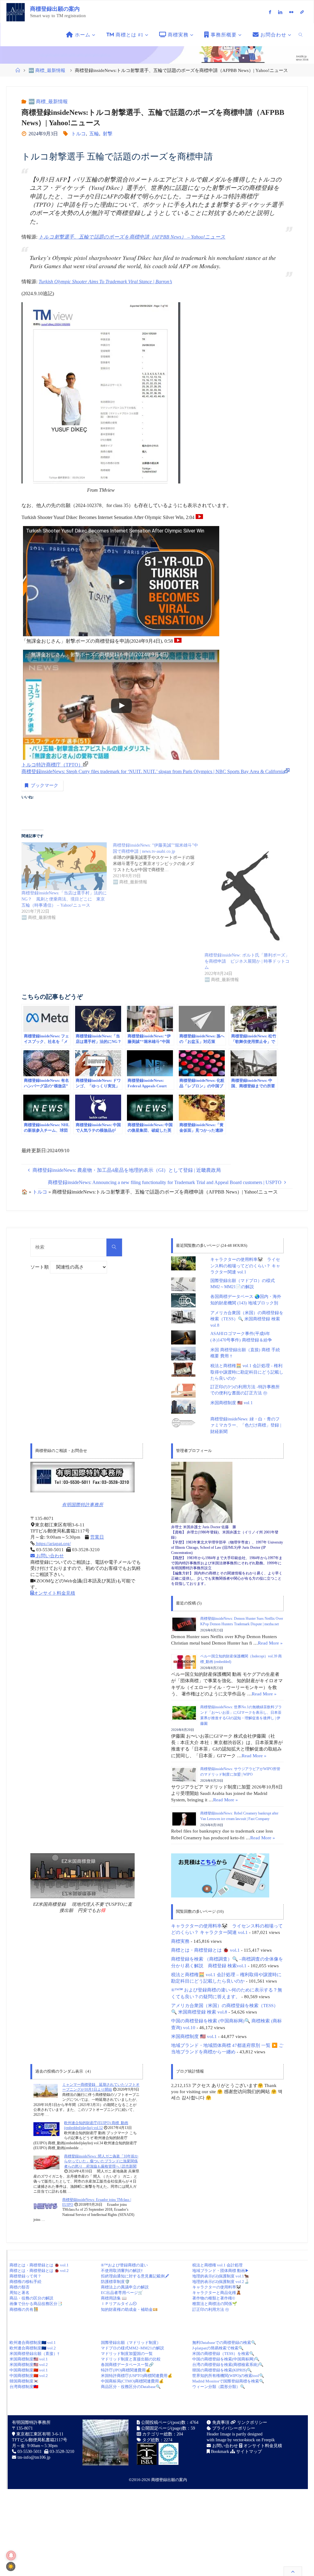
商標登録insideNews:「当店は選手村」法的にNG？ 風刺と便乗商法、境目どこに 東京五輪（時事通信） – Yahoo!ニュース (64, 899)
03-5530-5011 (30, 2452)
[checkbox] (11, 2567)
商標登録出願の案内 (55, 9)
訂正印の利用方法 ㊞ (211, 2309)
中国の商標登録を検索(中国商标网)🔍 (226, 2359)
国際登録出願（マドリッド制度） (131, 2343)
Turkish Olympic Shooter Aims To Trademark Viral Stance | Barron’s (105, 282)
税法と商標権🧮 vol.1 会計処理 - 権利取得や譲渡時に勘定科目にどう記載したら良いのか (247, 1372)
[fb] (270, 12)
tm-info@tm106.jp (34, 2457)
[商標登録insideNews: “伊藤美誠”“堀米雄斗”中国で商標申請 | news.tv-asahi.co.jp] (159, 864)
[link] (301, 35)
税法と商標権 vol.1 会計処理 (217, 2265)
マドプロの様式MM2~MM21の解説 (132, 2348)
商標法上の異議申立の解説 (125, 2287)
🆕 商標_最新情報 (47, 70)
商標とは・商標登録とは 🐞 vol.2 (39, 2271)
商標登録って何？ (25, 2276)
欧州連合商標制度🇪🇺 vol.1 (33, 2343)
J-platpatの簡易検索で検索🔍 (218, 2348)
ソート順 (40, 1267)
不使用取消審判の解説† (122, 2271)
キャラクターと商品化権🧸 (217, 2293)
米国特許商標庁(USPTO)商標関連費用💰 (137, 2376)
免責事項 (220, 2422)
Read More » (270, 1643)
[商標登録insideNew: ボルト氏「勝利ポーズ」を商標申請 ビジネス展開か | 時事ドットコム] (247, 897)
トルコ (78, 134)
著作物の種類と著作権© (214, 2298)
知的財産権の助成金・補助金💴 (129, 2309)
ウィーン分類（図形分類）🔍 (219, 2387)
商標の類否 (19, 2287)
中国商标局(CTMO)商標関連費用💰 (132, 2381)
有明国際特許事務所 (83, 1505)
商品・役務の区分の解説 (31, 2298)
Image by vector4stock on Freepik (245, 2440)
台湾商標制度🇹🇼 (24, 2387)
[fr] (291, 12)
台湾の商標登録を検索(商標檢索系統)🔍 (228, 2365)
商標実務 (180, 1941)
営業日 (97, 1537)
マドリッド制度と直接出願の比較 (131, 2359)
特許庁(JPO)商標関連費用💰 (126, 2370)
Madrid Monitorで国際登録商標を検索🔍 (228, 2381)
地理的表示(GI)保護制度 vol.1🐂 (221, 2276)
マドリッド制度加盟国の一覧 (127, 2354)
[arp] (302, 12)
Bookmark (219, 2452)
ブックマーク (44, 785)
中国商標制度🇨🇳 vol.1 (29, 2370)
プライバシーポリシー (233, 2428)
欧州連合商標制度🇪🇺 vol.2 (33, 2348)
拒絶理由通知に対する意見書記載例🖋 (135, 2276)
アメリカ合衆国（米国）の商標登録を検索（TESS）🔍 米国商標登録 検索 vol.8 (247, 1319)
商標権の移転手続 (25, 2282)
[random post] (46, 2091)
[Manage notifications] (11, 2555)
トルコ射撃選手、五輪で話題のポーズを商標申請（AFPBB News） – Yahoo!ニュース (132, 237)
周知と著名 (19, 2293)
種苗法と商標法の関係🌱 (215, 2304)
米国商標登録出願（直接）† (34, 2354)
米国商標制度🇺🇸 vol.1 (29, 2359)
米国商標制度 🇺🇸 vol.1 (232, 1403)
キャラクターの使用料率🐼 (217, 2287)
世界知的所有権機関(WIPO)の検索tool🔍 (228, 2376)
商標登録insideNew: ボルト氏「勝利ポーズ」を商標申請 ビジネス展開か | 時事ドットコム (247, 961)
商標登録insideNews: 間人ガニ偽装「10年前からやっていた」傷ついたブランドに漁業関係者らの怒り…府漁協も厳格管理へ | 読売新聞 (101, 2161)
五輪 (94, 134)
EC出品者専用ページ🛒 (122, 2293)
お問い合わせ (49, 1556)
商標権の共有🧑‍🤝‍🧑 (24, 2309)
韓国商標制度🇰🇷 (24, 2381)
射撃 (107, 134)
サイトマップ (248, 2452)
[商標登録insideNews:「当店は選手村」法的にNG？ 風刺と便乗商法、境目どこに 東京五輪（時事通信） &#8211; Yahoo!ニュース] (64, 866)
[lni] (280, 12)
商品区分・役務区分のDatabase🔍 (131, 2387)
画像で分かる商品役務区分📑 (36, 2304)
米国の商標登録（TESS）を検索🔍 (223, 2354)
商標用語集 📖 (114, 2298)
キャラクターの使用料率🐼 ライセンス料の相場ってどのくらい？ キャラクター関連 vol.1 (245, 1266)
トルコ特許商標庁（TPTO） (52, 765)
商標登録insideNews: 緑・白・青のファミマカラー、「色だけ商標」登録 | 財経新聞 (246, 1425)
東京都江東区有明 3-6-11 (39, 2434)
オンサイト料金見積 (54, 1593)
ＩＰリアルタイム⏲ (119, 2304)
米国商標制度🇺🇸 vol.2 (29, 2365)
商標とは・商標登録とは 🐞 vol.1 (205, 1950)
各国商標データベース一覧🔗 (127, 2365)
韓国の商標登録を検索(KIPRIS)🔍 (222, 2370)
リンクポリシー (251, 2422)
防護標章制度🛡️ (115, 2282)
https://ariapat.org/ (53, 1544)
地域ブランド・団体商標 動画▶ (221, 2271)
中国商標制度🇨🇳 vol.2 (29, 2376)
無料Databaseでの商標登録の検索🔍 (224, 2343)
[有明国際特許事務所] (82, 1477)
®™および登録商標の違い (124, 2265)
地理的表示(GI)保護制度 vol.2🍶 (221, 2282)
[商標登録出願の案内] (16, 12)
